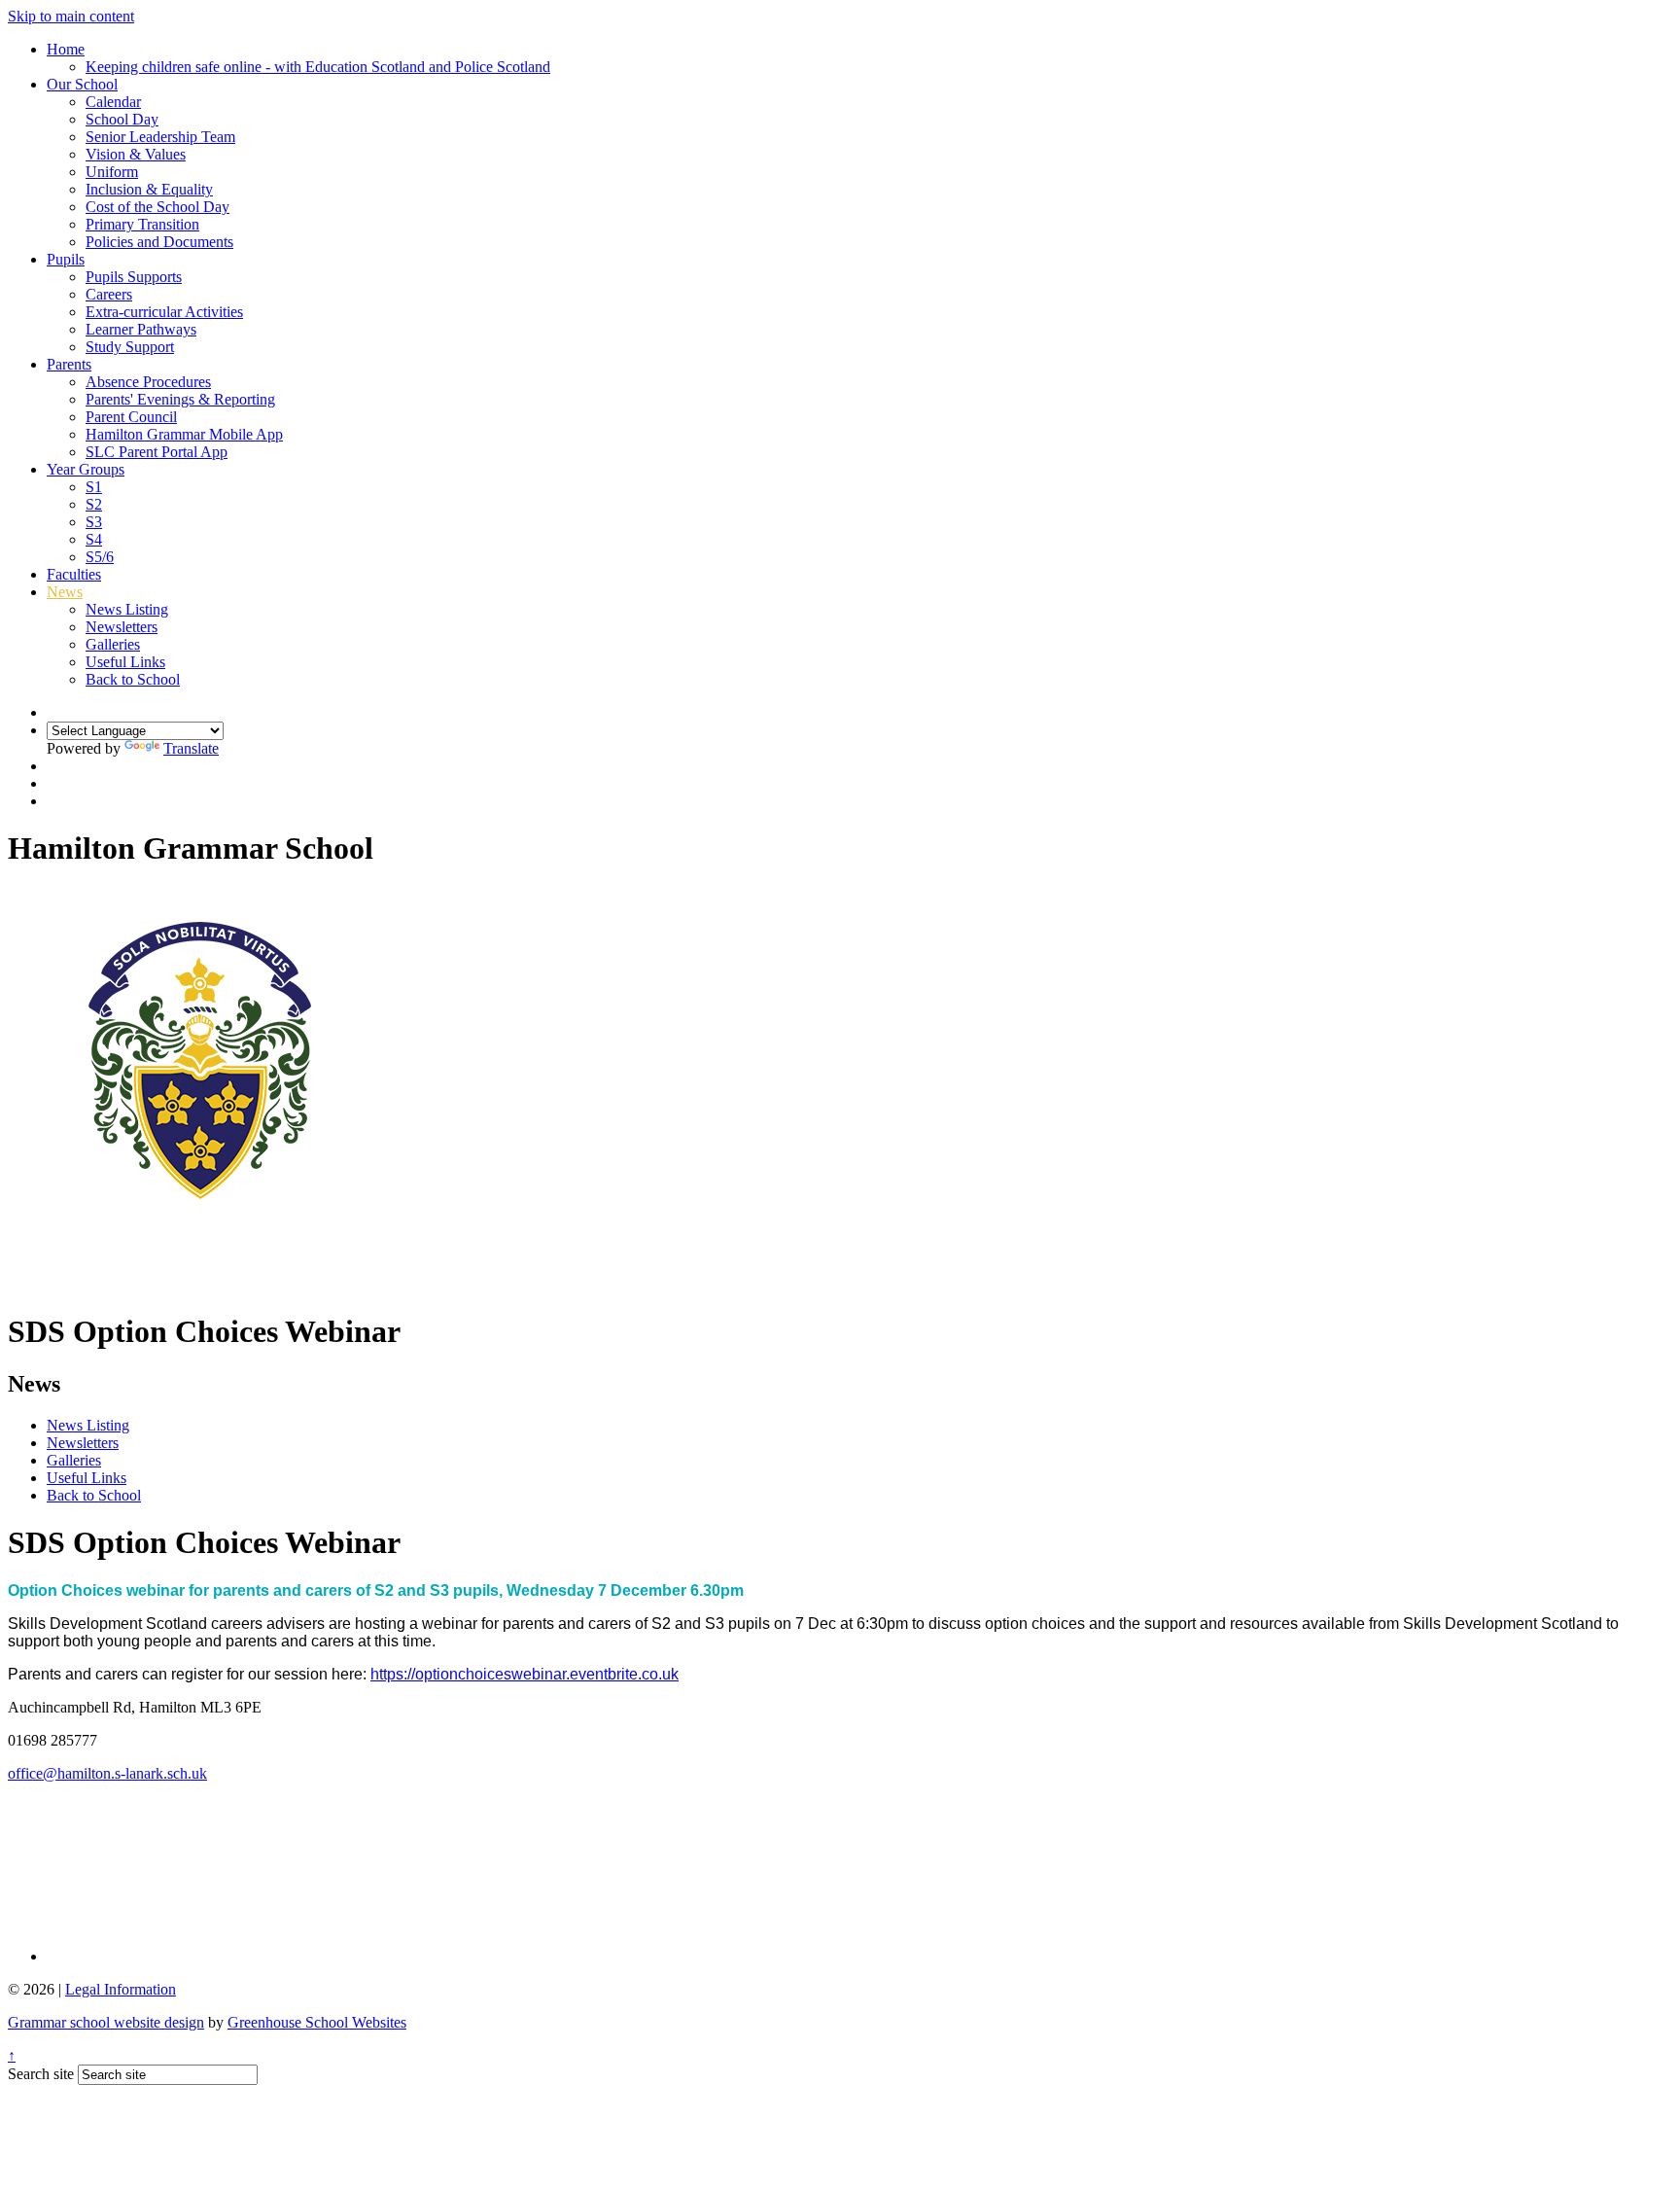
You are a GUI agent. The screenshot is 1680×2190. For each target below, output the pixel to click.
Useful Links (125, 662)
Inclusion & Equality (149, 189)
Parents (69, 364)
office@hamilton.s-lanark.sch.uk (107, 1773)
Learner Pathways (141, 329)
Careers (109, 294)
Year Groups (86, 469)
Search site (41, 2074)
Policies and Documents (159, 242)
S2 (94, 504)
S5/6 (100, 557)
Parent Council (131, 417)
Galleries (113, 644)
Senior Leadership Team (160, 137)
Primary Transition (142, 224)
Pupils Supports (134, 277)
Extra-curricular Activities (164, 312)
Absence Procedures (148, 382)
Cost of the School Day (157, 207)
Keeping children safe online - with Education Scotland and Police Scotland (318, 67)
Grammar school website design (106, 2022)
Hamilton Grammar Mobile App (184, 434)
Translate (191, 748)
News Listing (127, 609)
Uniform (112, 172)
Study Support (130, 347)
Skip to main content (71, 16)
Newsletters (122, 627)
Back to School (133, 679)
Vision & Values (136, 154)
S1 (94, 487)
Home (66, 49)
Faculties (74, 574)
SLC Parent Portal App (157, 452)
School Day (122, 119)
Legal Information (121, 1989)
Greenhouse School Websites (317, 2022)
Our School (82, 84)
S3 (94, 522)
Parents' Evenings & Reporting (180, 399)
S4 (94, 539)
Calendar (113, 102)
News (65, 592)
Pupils (66, 259)
